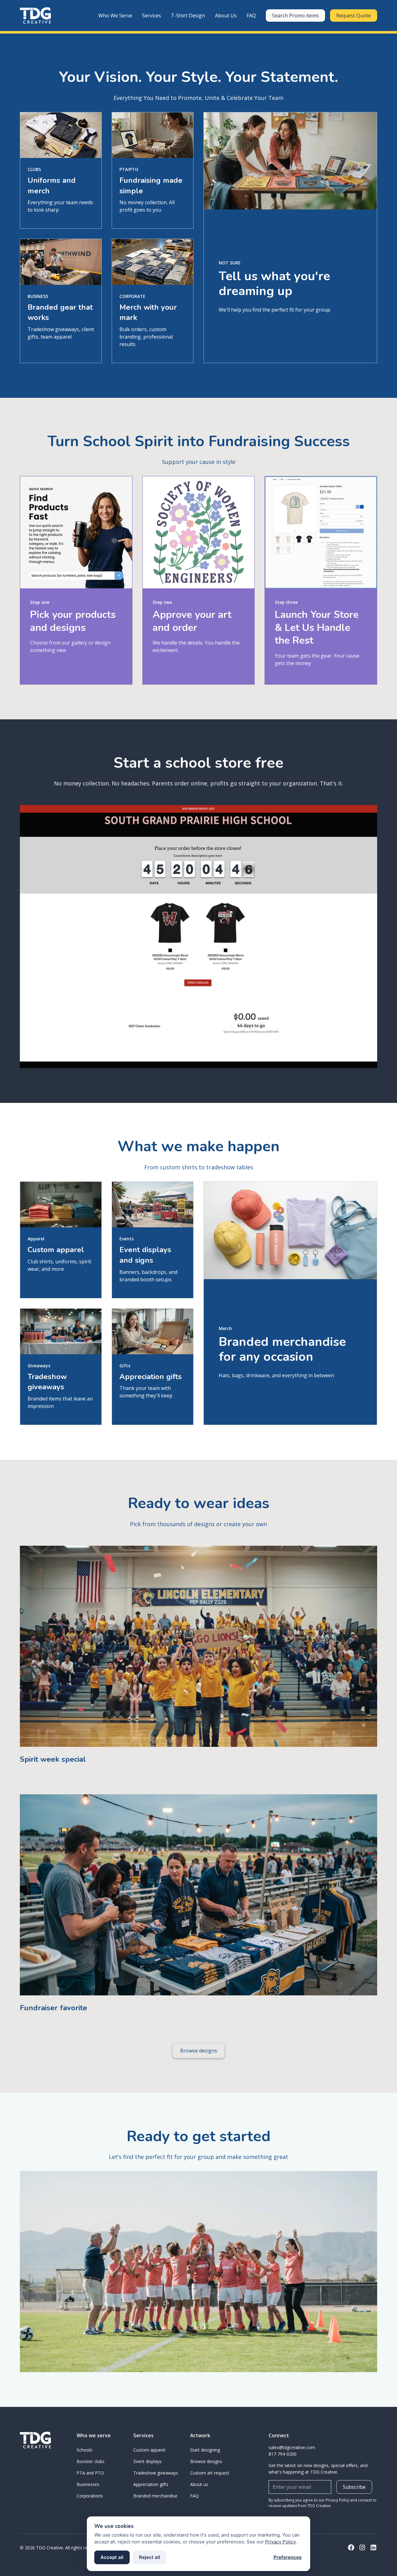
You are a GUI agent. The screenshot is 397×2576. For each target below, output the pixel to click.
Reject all (149, 2557)
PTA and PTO (90, 2473)
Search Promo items (295, 16)
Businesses (88, 2484)
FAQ (251, 16)
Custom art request (210, 2473)
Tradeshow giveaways (156, 2473)
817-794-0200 (283, 2454)
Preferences (288, 2557)
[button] (115, 16)
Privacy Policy (280, 2542)
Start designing (205, 2450)
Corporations (90, 2496)
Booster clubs (91, 2461)
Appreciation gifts (151, 2484)
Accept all (112, 2557)
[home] (35, 16)
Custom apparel (149, 2450)
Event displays (147, 2461)
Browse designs (199, 2051)
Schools (85, 2450)
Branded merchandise (155, 2496)
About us (199, 2484)
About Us (226, 16)
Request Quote (354, 16)
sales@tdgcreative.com (292, 2447)
